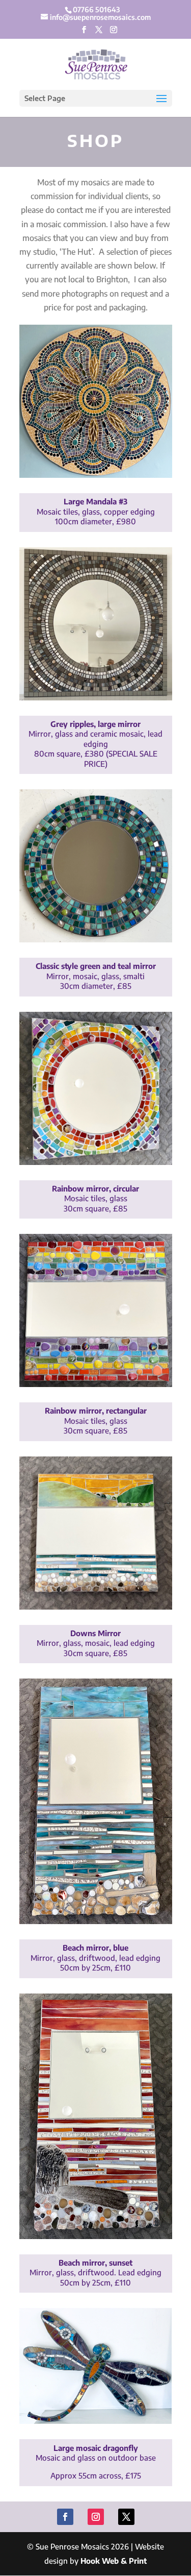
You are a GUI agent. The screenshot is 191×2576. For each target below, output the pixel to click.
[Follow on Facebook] (65, 2517)
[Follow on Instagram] (96, 2517)
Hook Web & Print (114, 2561)
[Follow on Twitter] (126, 2517)
